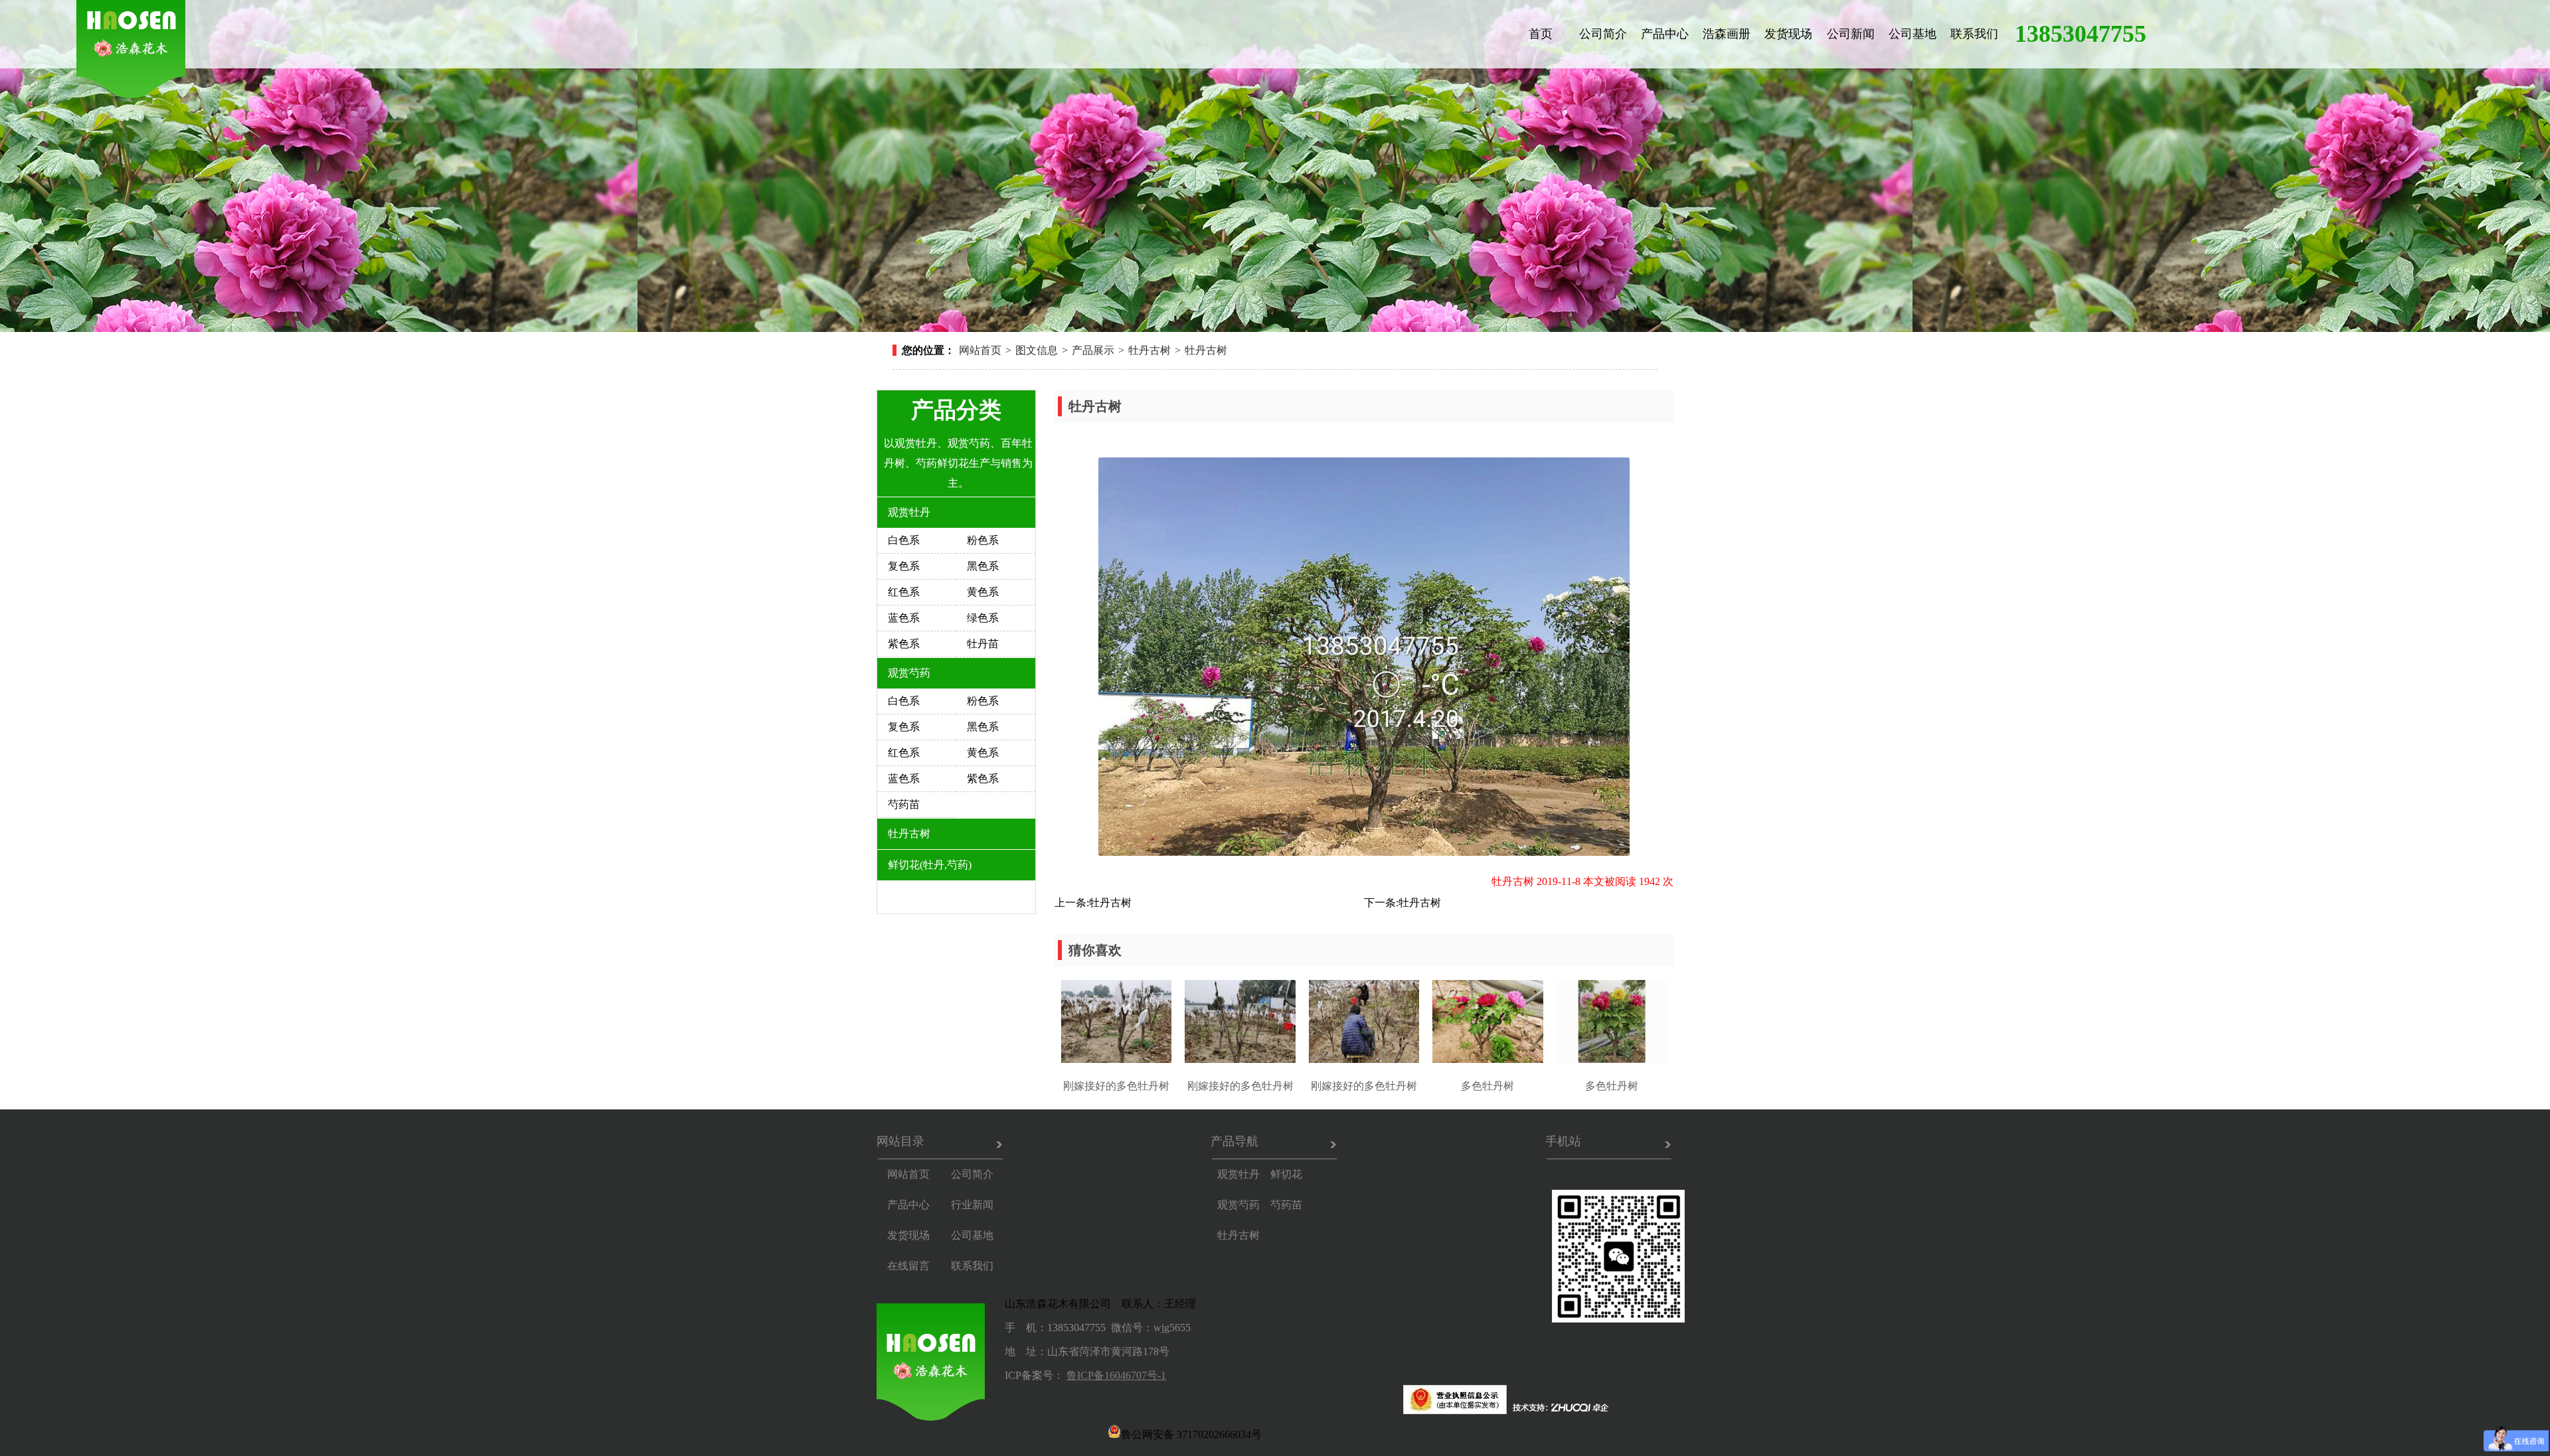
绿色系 (983, 618)
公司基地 (1912, 34)
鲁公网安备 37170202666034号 (1191, 1433)
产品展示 (1093, 350)
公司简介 (1603, 34)
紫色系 (904, 644)
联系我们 (1974, 34)
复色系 (904, 566)
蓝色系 (904, 618)
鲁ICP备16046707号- (1114, 1375)
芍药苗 (904, 804)
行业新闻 (972, 1205)
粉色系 (983, 540)
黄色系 (983, 592)
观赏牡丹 (909, 512)
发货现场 (1788, 34)
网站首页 (980, 350)
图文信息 (1037, 350)
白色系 (904, 540)
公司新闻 (1851, 34)
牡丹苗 (983, 644)
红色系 (904, 592)
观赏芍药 (909, 673)
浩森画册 (1727, 34)
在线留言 (908, 1266)
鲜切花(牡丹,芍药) (930, 865)
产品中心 (1665, 34)
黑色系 (983, 566)
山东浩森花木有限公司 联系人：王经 (1095, 1304)
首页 (1541, 34)
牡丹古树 (1149, 350)
